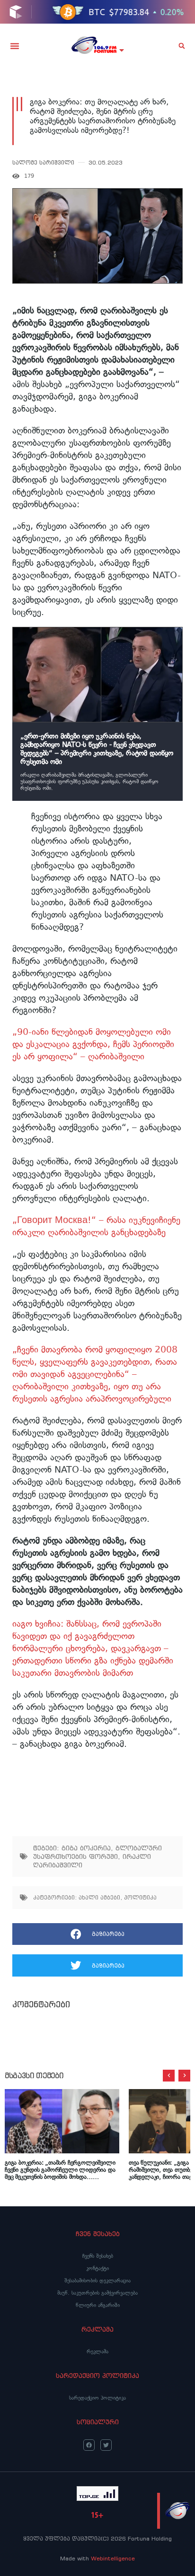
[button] (15, 46)
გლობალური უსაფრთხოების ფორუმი (97, 1852)
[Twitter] (106, 2445)
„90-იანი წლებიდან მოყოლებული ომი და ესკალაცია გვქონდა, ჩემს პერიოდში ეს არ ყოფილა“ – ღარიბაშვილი (93, 1044)
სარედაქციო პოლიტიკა (97, 2398)
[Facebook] (89, 2445)
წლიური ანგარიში (98, 2305)
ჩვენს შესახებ (98, 2256)
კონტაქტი (97, 2268)
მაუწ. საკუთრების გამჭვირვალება (97, 2293)
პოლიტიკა (140, 1897)
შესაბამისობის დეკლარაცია (97, 2281)
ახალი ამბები (99, 1897)
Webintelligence (113, 2558)
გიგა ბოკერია (86, 1848)
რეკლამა (97, 2351)
